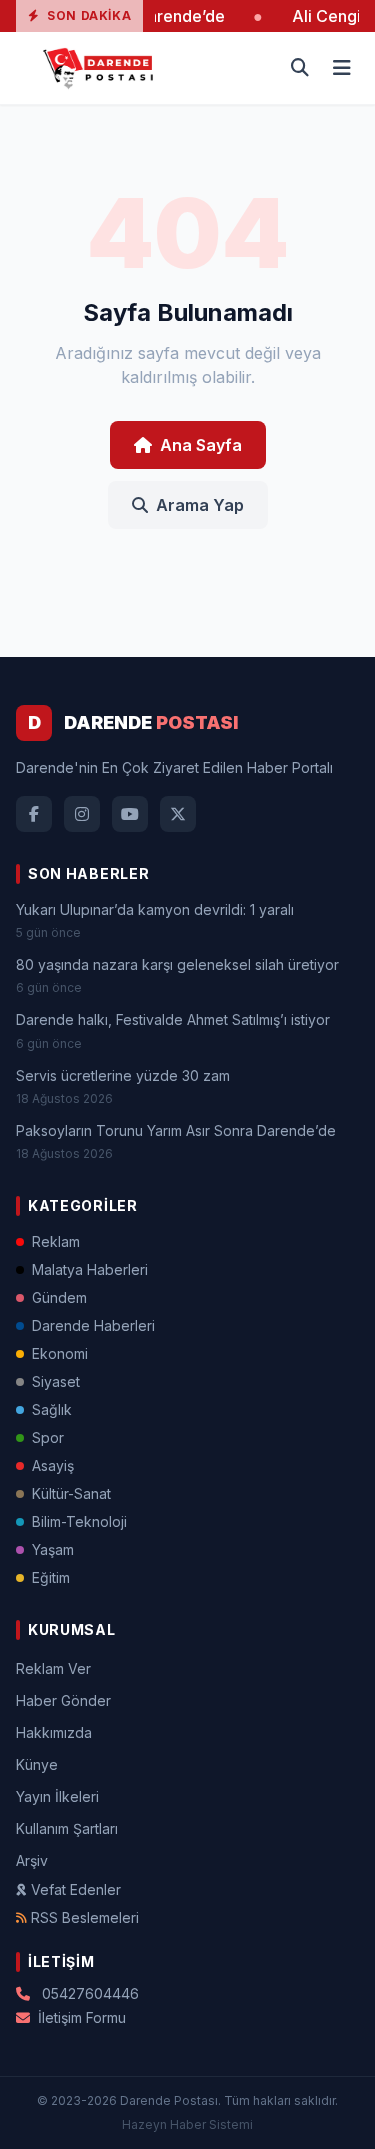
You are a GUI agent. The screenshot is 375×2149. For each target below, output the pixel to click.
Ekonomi (60, 1353)
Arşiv (32, 1860)
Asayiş (53, 1465)
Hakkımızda (54, 1732)
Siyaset (56, 1381)
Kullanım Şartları (67, 1828)
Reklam (56, 1241)
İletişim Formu (82, 2017)
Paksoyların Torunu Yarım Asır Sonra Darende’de (176, 1130)
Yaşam (53, 1549)
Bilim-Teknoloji (79, 1521)
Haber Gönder (63, 1700)
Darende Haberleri (93, 1325)
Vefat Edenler (76, 1889)
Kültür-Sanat (71, 1493)
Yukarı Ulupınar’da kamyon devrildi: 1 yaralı (155, 909)
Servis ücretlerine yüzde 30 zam (123, 1075)
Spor (48, 1437)
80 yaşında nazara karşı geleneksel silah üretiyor (177, 964)
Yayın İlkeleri (57, 1796)
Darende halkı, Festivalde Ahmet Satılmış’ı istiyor (173, 1019)
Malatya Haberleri (90, 1269)
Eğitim (51, 1577)
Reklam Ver (53, 1668)
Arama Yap (200, 505)
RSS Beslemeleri (85, 1917)
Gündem (59, 1297)
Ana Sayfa (201, 445)
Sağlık (52, 1409)
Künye (37, 1764)
